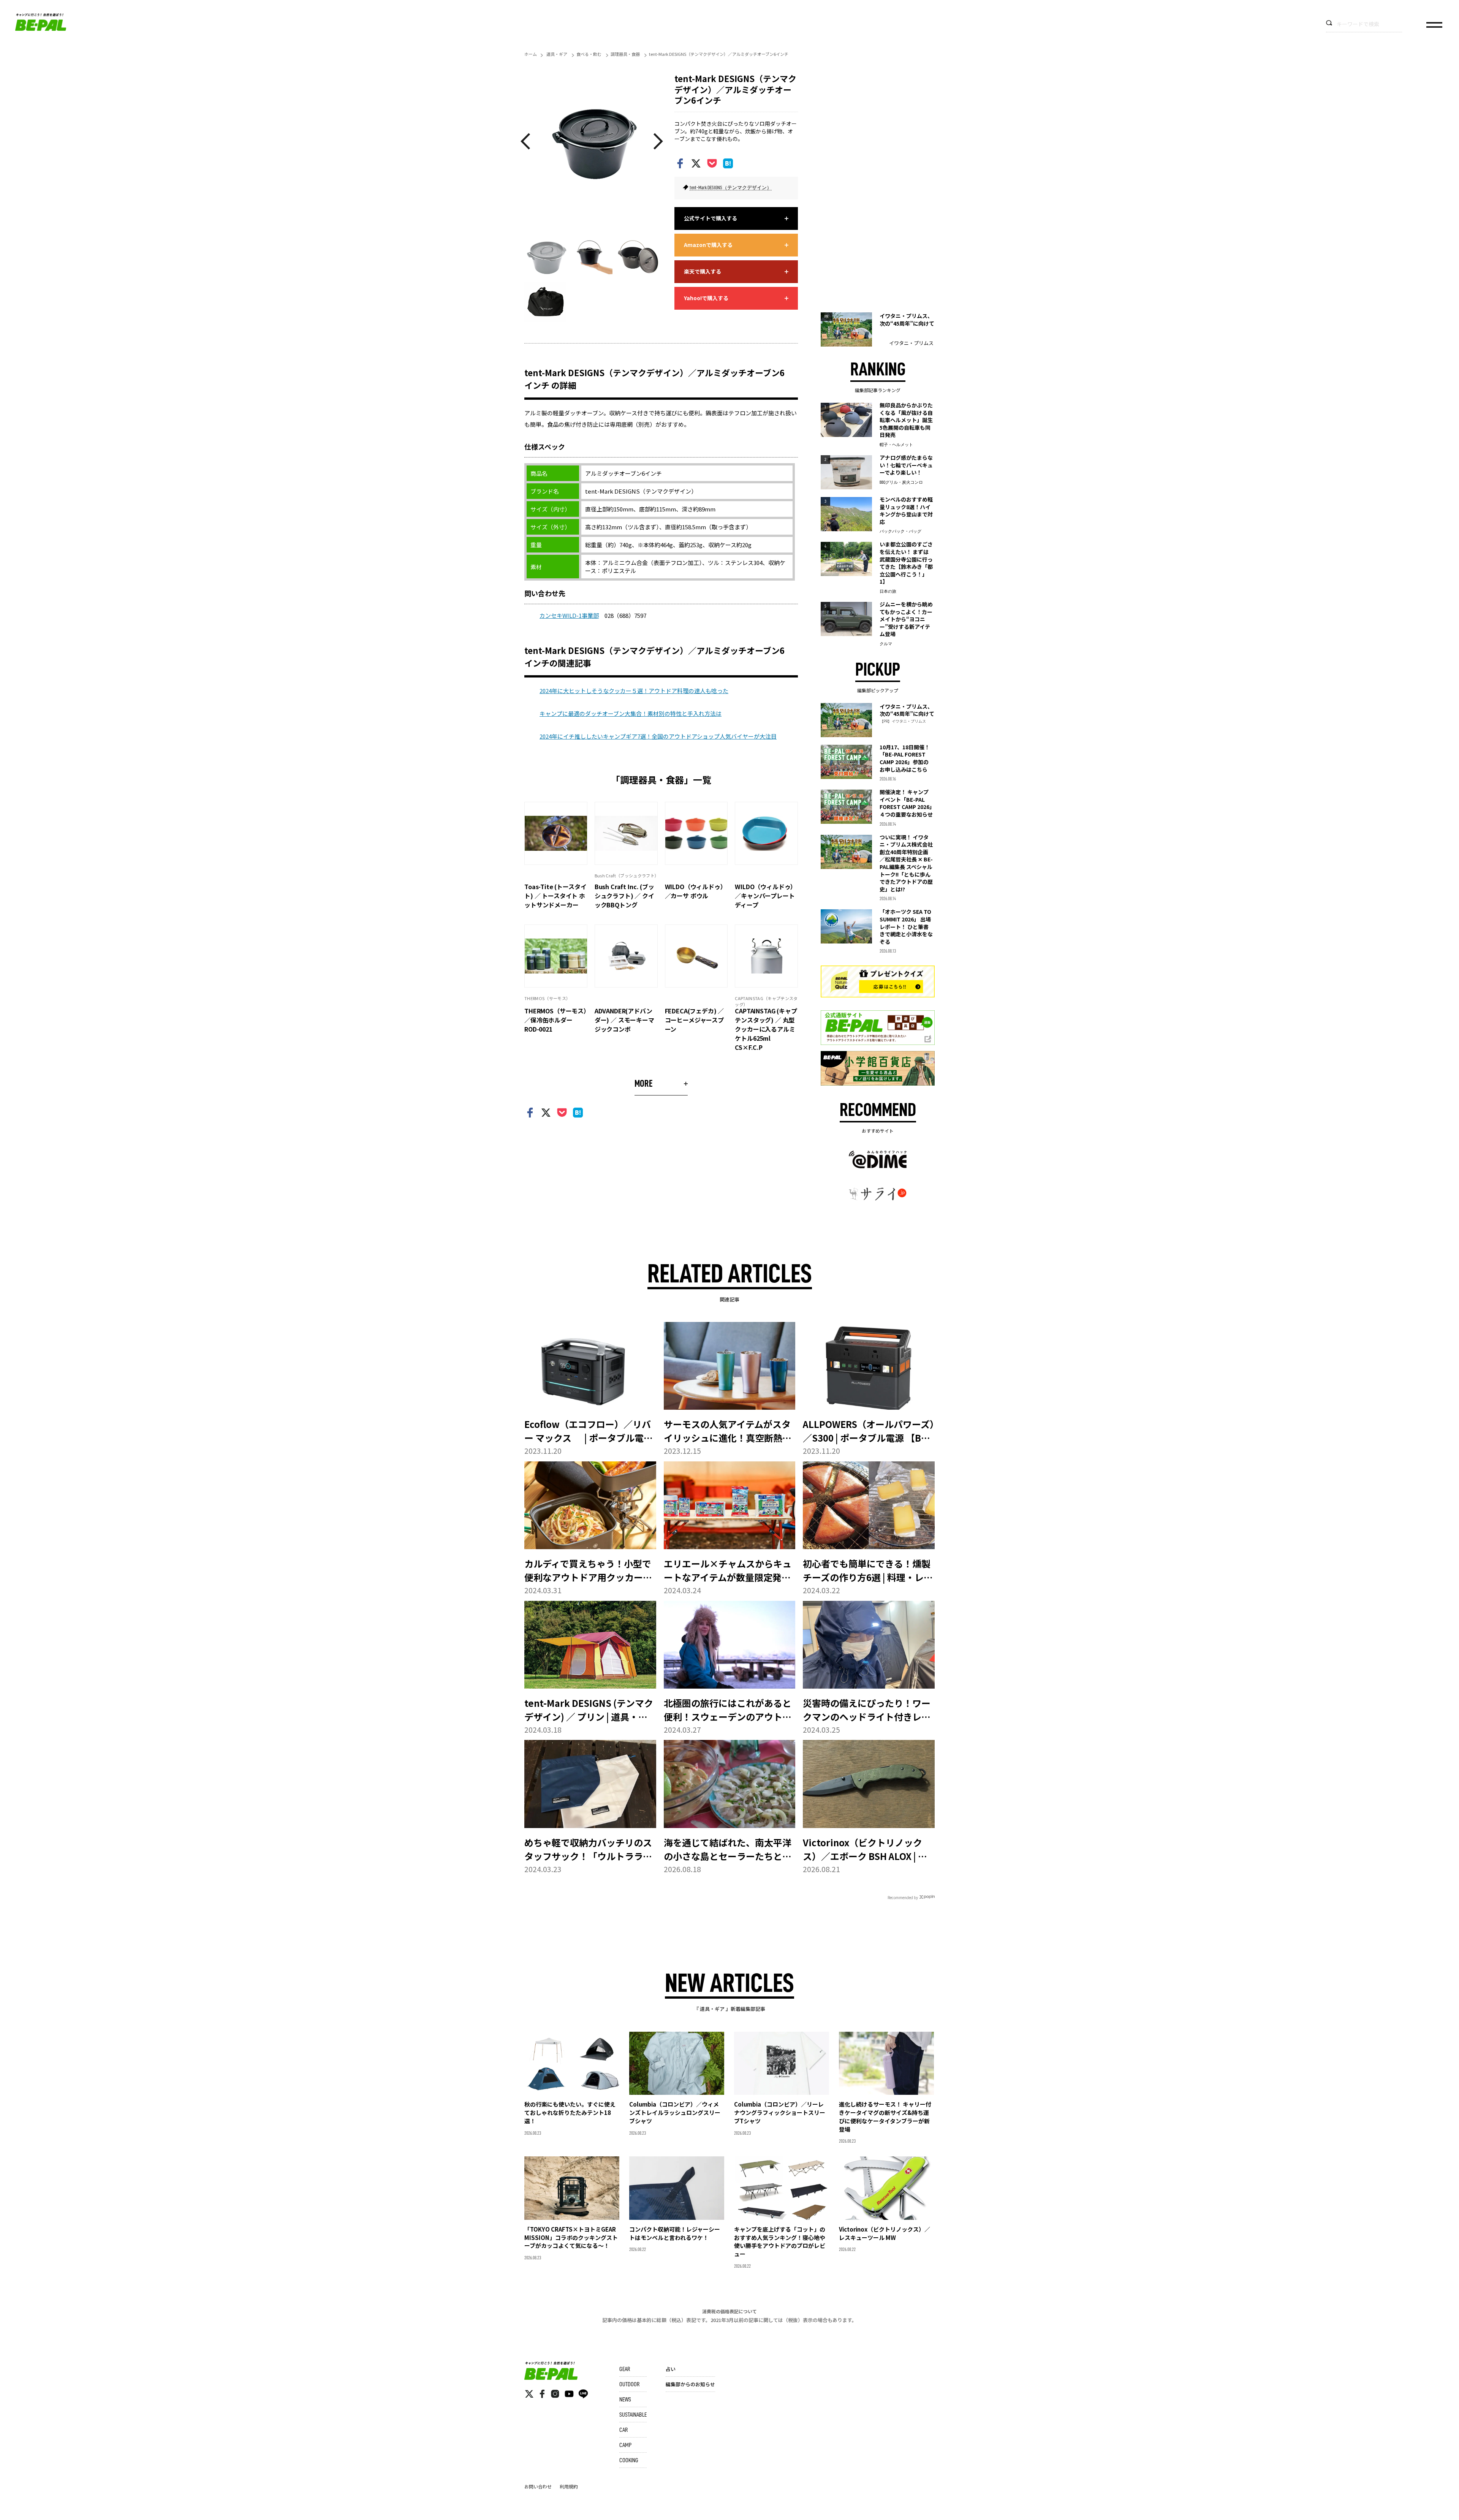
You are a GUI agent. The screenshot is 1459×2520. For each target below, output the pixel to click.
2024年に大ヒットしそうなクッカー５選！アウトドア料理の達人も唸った (634, 691)
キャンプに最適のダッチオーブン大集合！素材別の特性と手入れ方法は (631, 713)
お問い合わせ (538, 2486)
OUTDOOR (629, 2384)
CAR (623, 2430)
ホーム (531, 54)
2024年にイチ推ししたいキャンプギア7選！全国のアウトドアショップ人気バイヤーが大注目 (658, 736)
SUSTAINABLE (633, 2415)
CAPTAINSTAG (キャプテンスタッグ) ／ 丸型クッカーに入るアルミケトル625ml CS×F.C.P (766, 1029)
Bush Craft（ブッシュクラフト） (627, 875)
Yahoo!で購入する (706, 298)
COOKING (629, 2460)
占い (671, 2369)
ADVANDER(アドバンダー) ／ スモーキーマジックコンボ (624, 1020)
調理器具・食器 (625, 54)
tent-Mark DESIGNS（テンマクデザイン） (731, 188)
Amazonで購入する (708, 245)
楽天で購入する (703, 271)
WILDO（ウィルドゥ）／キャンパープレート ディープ (766, 896)
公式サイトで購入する (711, 218)
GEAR (625, 2369)
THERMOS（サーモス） (547, 998)
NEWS (625, 2400)
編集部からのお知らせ (690, 2384)
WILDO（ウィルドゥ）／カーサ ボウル (696, 891)
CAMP (625, 2445)
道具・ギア (557, 54)
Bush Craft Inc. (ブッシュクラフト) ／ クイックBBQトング (624, 896)
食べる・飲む (589, 54)
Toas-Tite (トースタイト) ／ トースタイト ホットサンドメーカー (555, 896)
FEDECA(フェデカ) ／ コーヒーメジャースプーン (695, 1020)
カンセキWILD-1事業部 (569, 615)
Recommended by (903, 1897)
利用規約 (569, 2486)
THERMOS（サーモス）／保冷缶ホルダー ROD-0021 (555, 1020)
